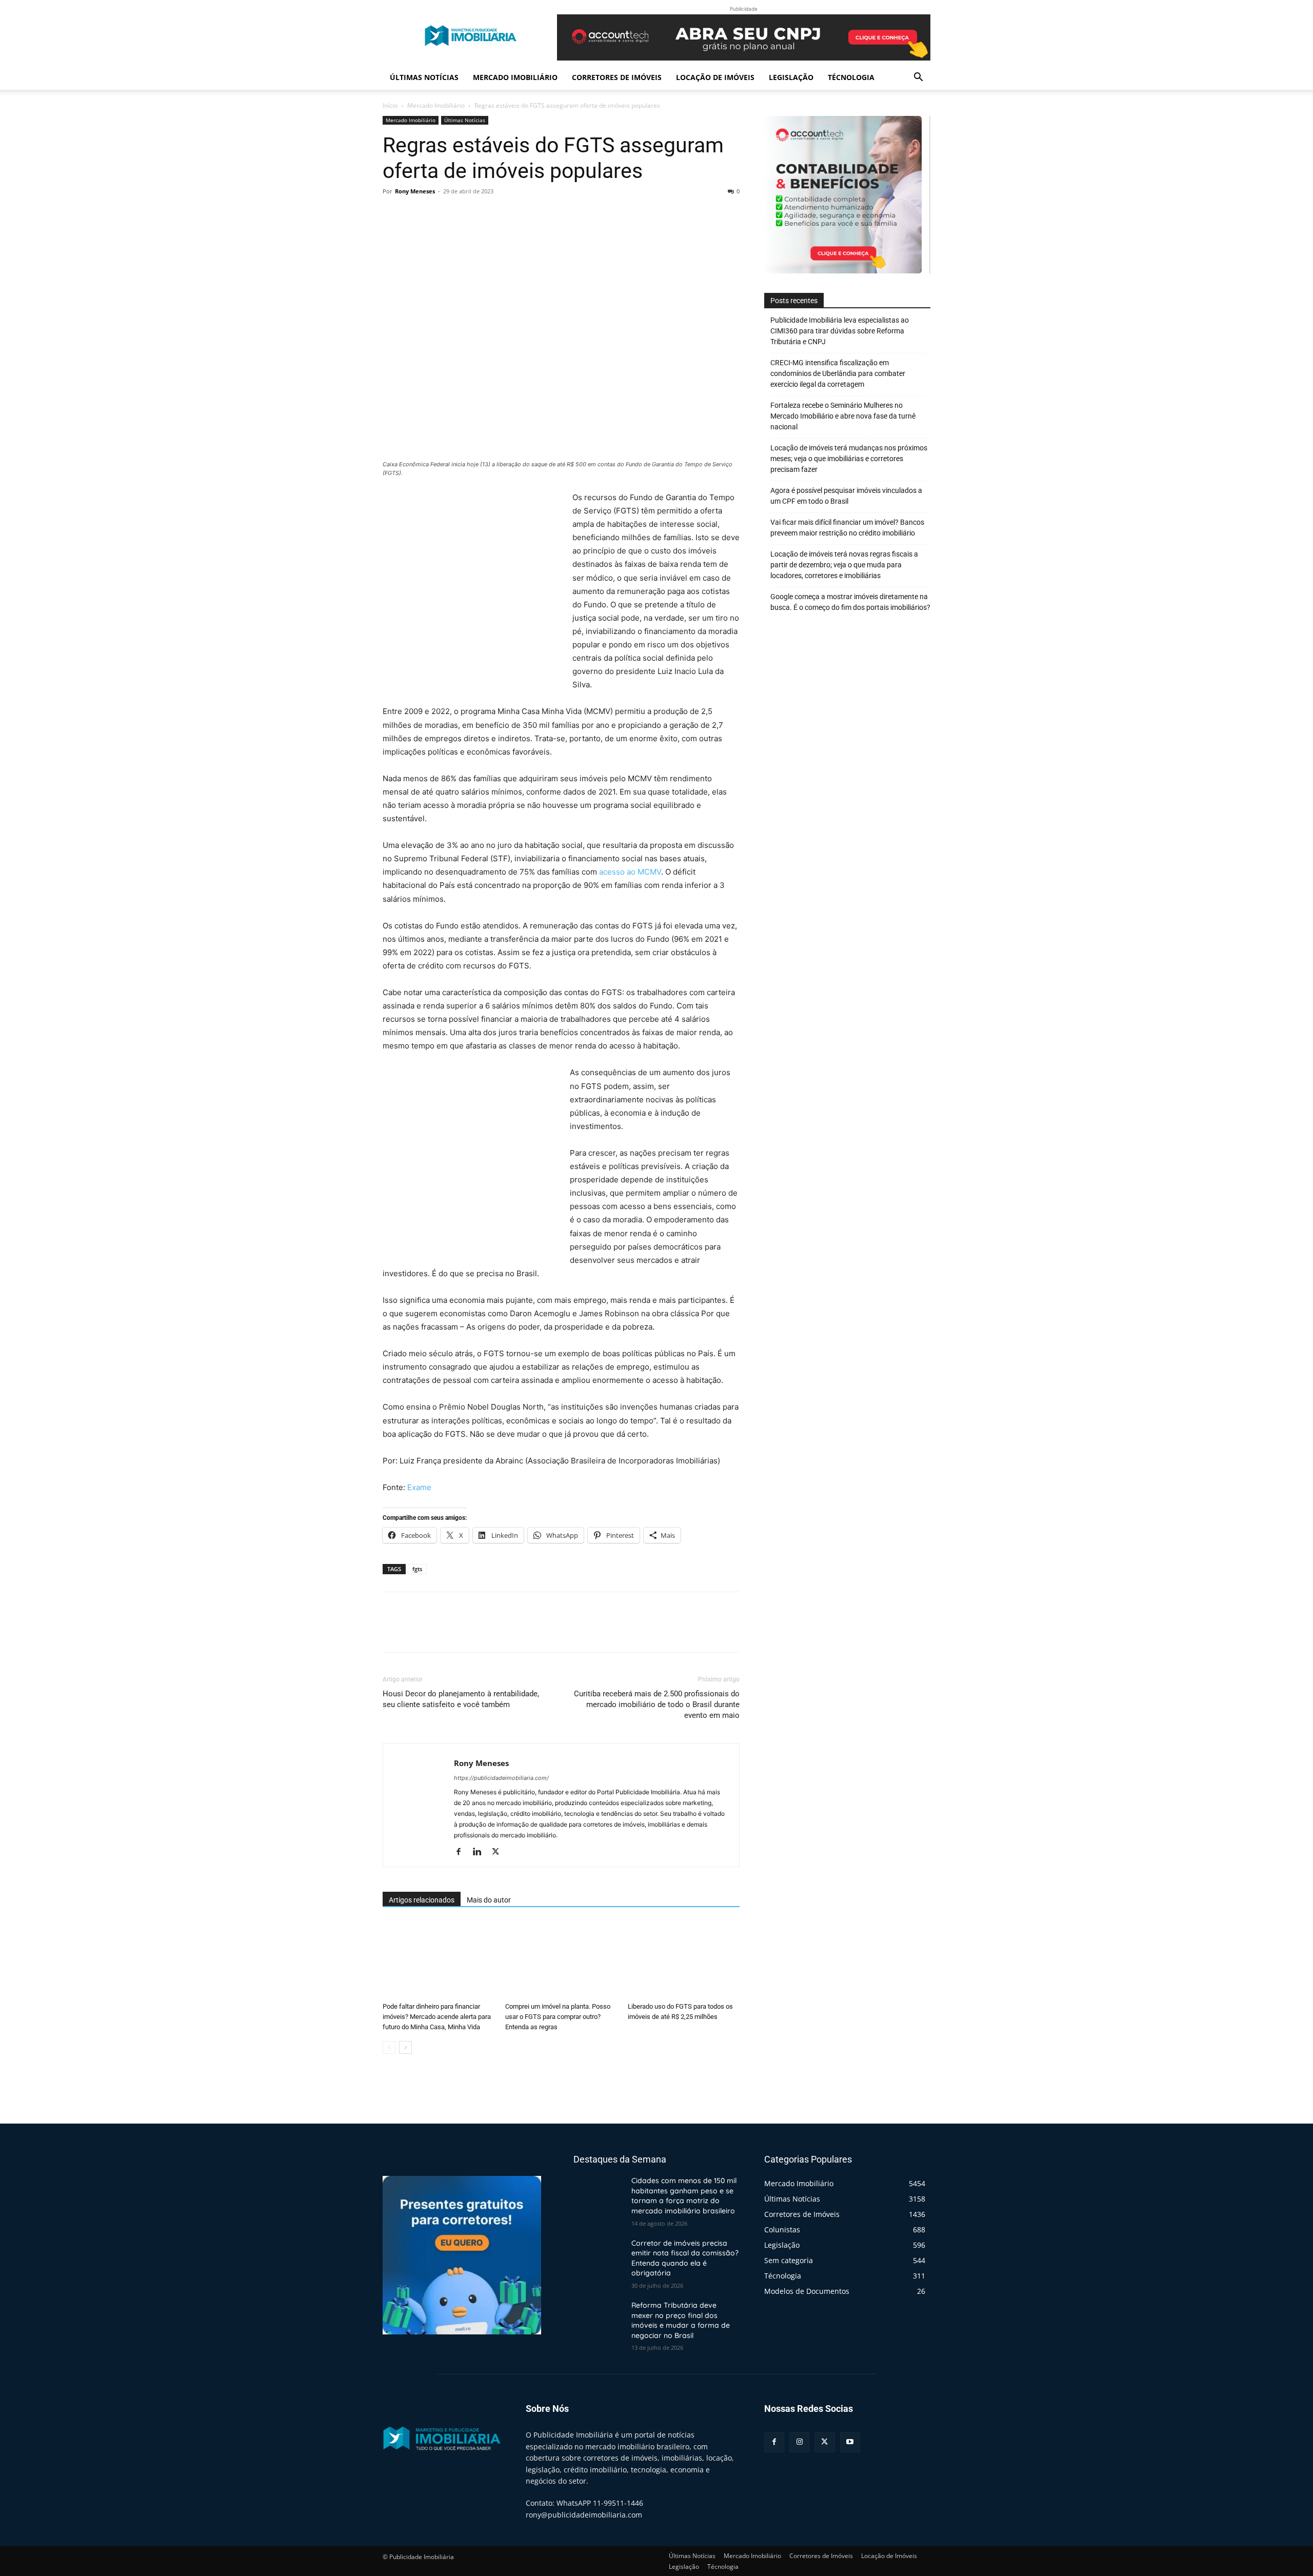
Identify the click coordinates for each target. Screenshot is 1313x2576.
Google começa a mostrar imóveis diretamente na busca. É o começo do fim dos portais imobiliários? (850, 602)
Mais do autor (489, 1900)
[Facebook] (393, 214)
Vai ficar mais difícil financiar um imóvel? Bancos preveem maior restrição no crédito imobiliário (847, 528)
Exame (419, 1487)
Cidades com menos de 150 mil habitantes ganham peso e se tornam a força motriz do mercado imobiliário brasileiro (684, 2196)
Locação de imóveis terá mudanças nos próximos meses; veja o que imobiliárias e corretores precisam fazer (849, 459)
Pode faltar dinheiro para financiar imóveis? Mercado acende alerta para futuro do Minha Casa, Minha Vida (437, 2017)
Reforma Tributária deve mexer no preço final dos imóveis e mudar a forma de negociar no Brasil (681, 2320)
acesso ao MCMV (630, 872)
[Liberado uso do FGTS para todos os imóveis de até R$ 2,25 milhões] (684, 1959)
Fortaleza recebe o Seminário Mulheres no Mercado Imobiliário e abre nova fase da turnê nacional (843, 416)
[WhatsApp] (464, 214)
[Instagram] (799, 2442)
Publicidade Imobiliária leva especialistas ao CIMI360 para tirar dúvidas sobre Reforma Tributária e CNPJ (840, 331)
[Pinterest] (440, 214)
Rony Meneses (415, 191)
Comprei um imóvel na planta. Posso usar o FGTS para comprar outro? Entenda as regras (558, 2017)
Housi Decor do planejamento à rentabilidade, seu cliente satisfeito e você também (461, 1699)
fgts (417, 1569)
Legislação (791, 77)
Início (390, 105)
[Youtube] (850, 2442)
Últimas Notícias (424, 77)
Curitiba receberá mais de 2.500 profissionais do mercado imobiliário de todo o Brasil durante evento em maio (657, 1705)
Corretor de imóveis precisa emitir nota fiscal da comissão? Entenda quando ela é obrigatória (685, 2258)
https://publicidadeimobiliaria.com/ (501, 1778)
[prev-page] (389, 2047)
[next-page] (405, 2047)
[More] (488, 214)
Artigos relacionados (422, 1900)
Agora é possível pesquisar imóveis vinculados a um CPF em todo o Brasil (846, 496)
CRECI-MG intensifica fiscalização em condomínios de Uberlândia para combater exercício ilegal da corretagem (838, 373)
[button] (918, 78)
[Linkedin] (481, 1852)
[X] (416, 214)
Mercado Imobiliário (515, 77)
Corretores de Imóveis (617, 77)
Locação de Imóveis (715, 77)
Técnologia (851, 77)
